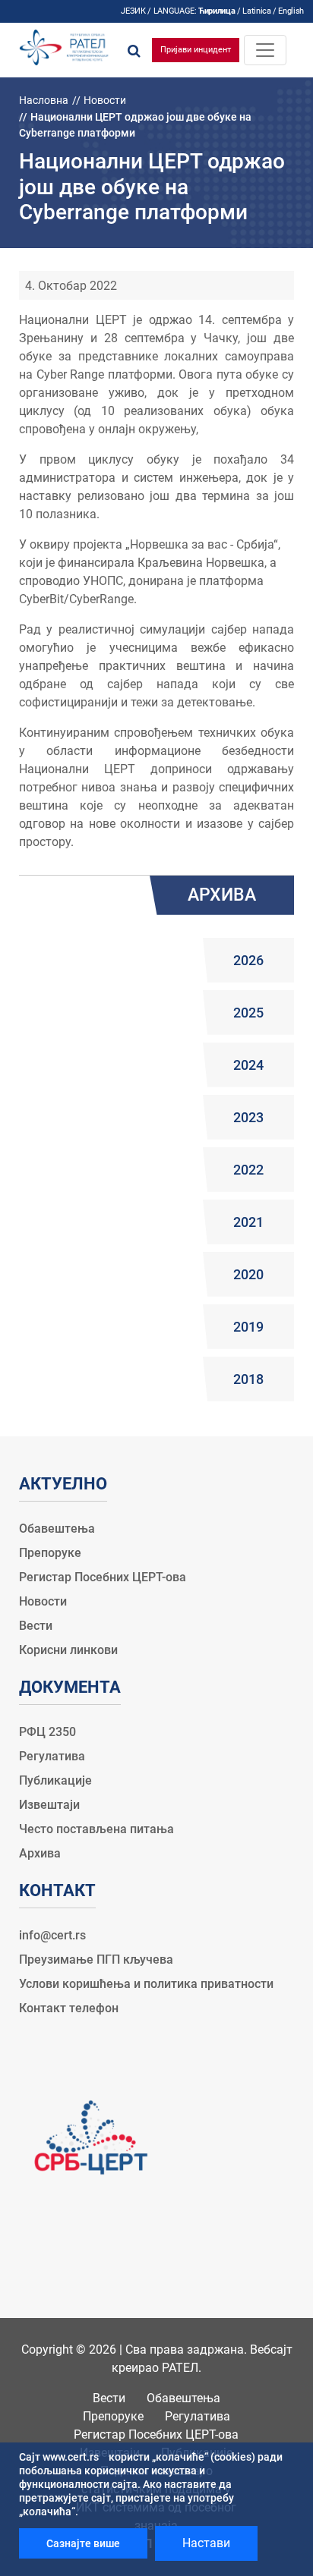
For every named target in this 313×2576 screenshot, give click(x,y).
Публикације (55, 1780)
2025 (248, 1013)
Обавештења (57, 1529)
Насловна (44, 100)
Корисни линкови (68, 1650)
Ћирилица (217, 11)
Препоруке (50, 1553)
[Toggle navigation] (265, 50)
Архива (40, 1853)
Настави (206, 2543)
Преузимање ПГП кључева (96, 1960)
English (291, 11)
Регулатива (52, 1756)
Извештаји (49, 1805)
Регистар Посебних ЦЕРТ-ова (103, 1577)
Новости (105, 100)
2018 (248, 1379)
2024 (248, 1065)
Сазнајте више (83, 2543)
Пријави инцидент (196, 50)
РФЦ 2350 (47, 1732)
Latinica (256, 11)
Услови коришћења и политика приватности (146, 1984)
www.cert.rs (71, 2457)
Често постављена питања (96, 1829)
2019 (248, 1327)
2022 (248, 1170)
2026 (248, 960)
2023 (248, 1117)
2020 (248, 1274)
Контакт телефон (69, 2008)
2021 (248, 1222)
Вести (36, 1626)
